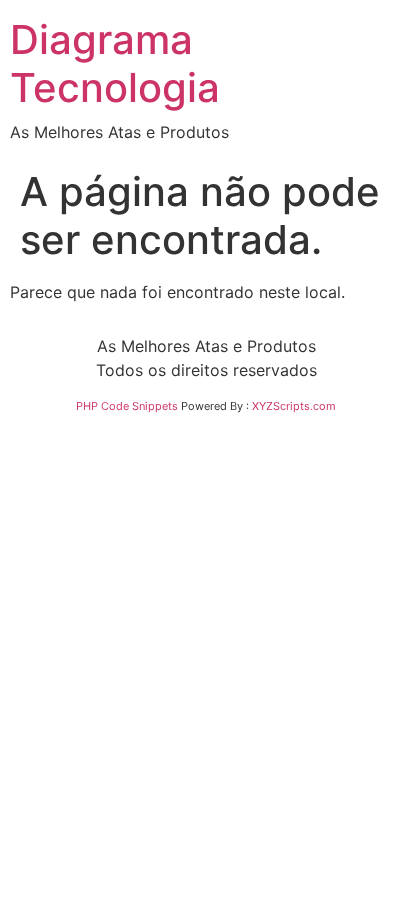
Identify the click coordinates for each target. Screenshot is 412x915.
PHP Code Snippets (127, 406)
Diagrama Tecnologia (115, 63)
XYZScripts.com (294, 406)
